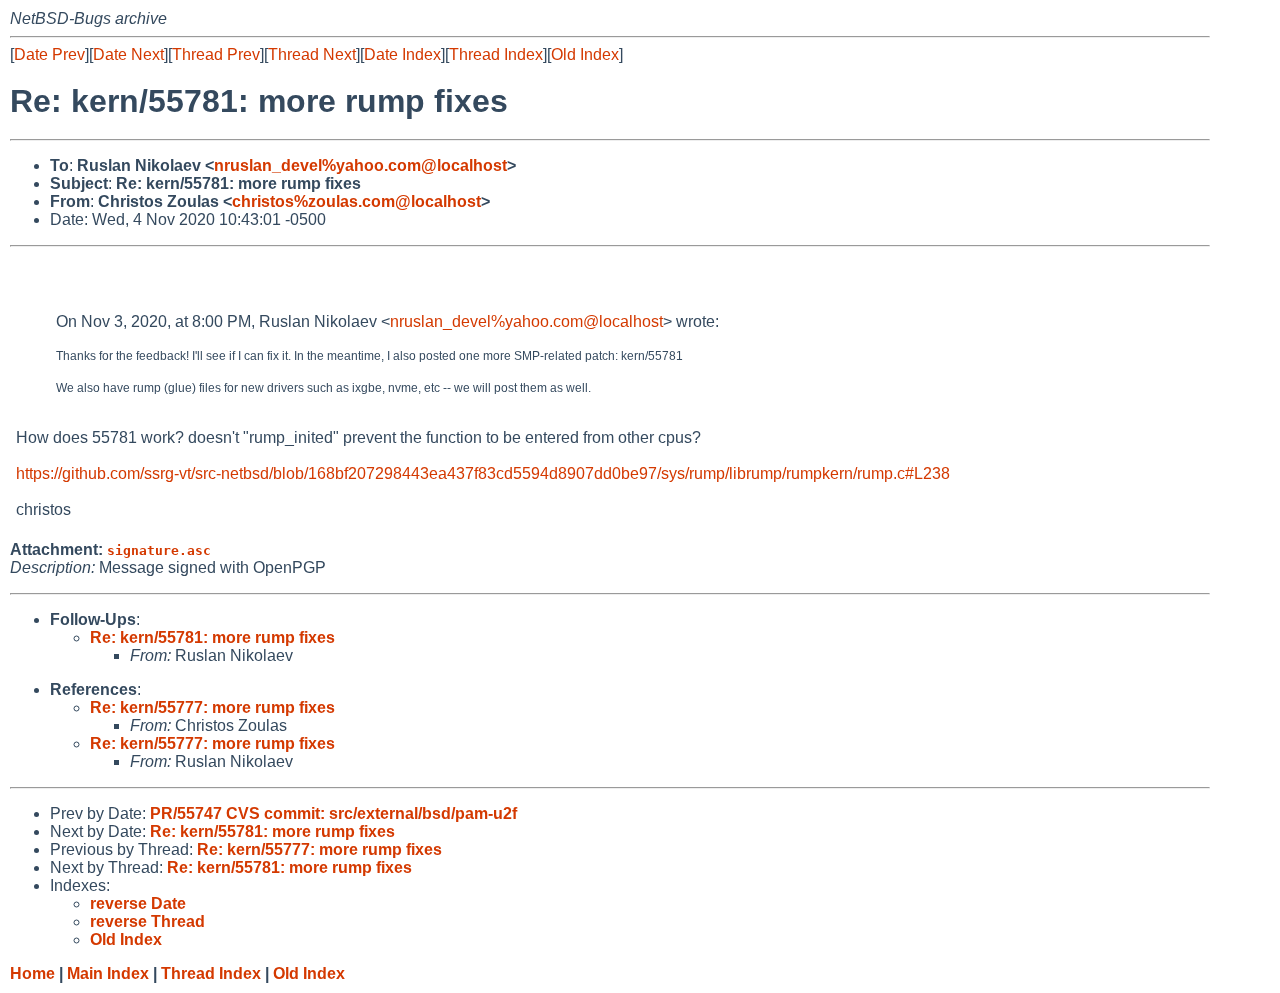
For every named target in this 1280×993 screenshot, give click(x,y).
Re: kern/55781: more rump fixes (212, 637)
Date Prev (49, 54)
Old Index (585, 54)
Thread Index (496, 54)
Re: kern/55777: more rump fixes (212, 707)
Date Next (128, 54)
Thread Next (312, 54)
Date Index (402, 54)
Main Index (108, 973)
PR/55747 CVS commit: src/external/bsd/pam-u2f (333, 813)
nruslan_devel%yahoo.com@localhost (360, 165)
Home (32, 973)
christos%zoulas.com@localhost (356, 201)
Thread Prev (216, 54)
